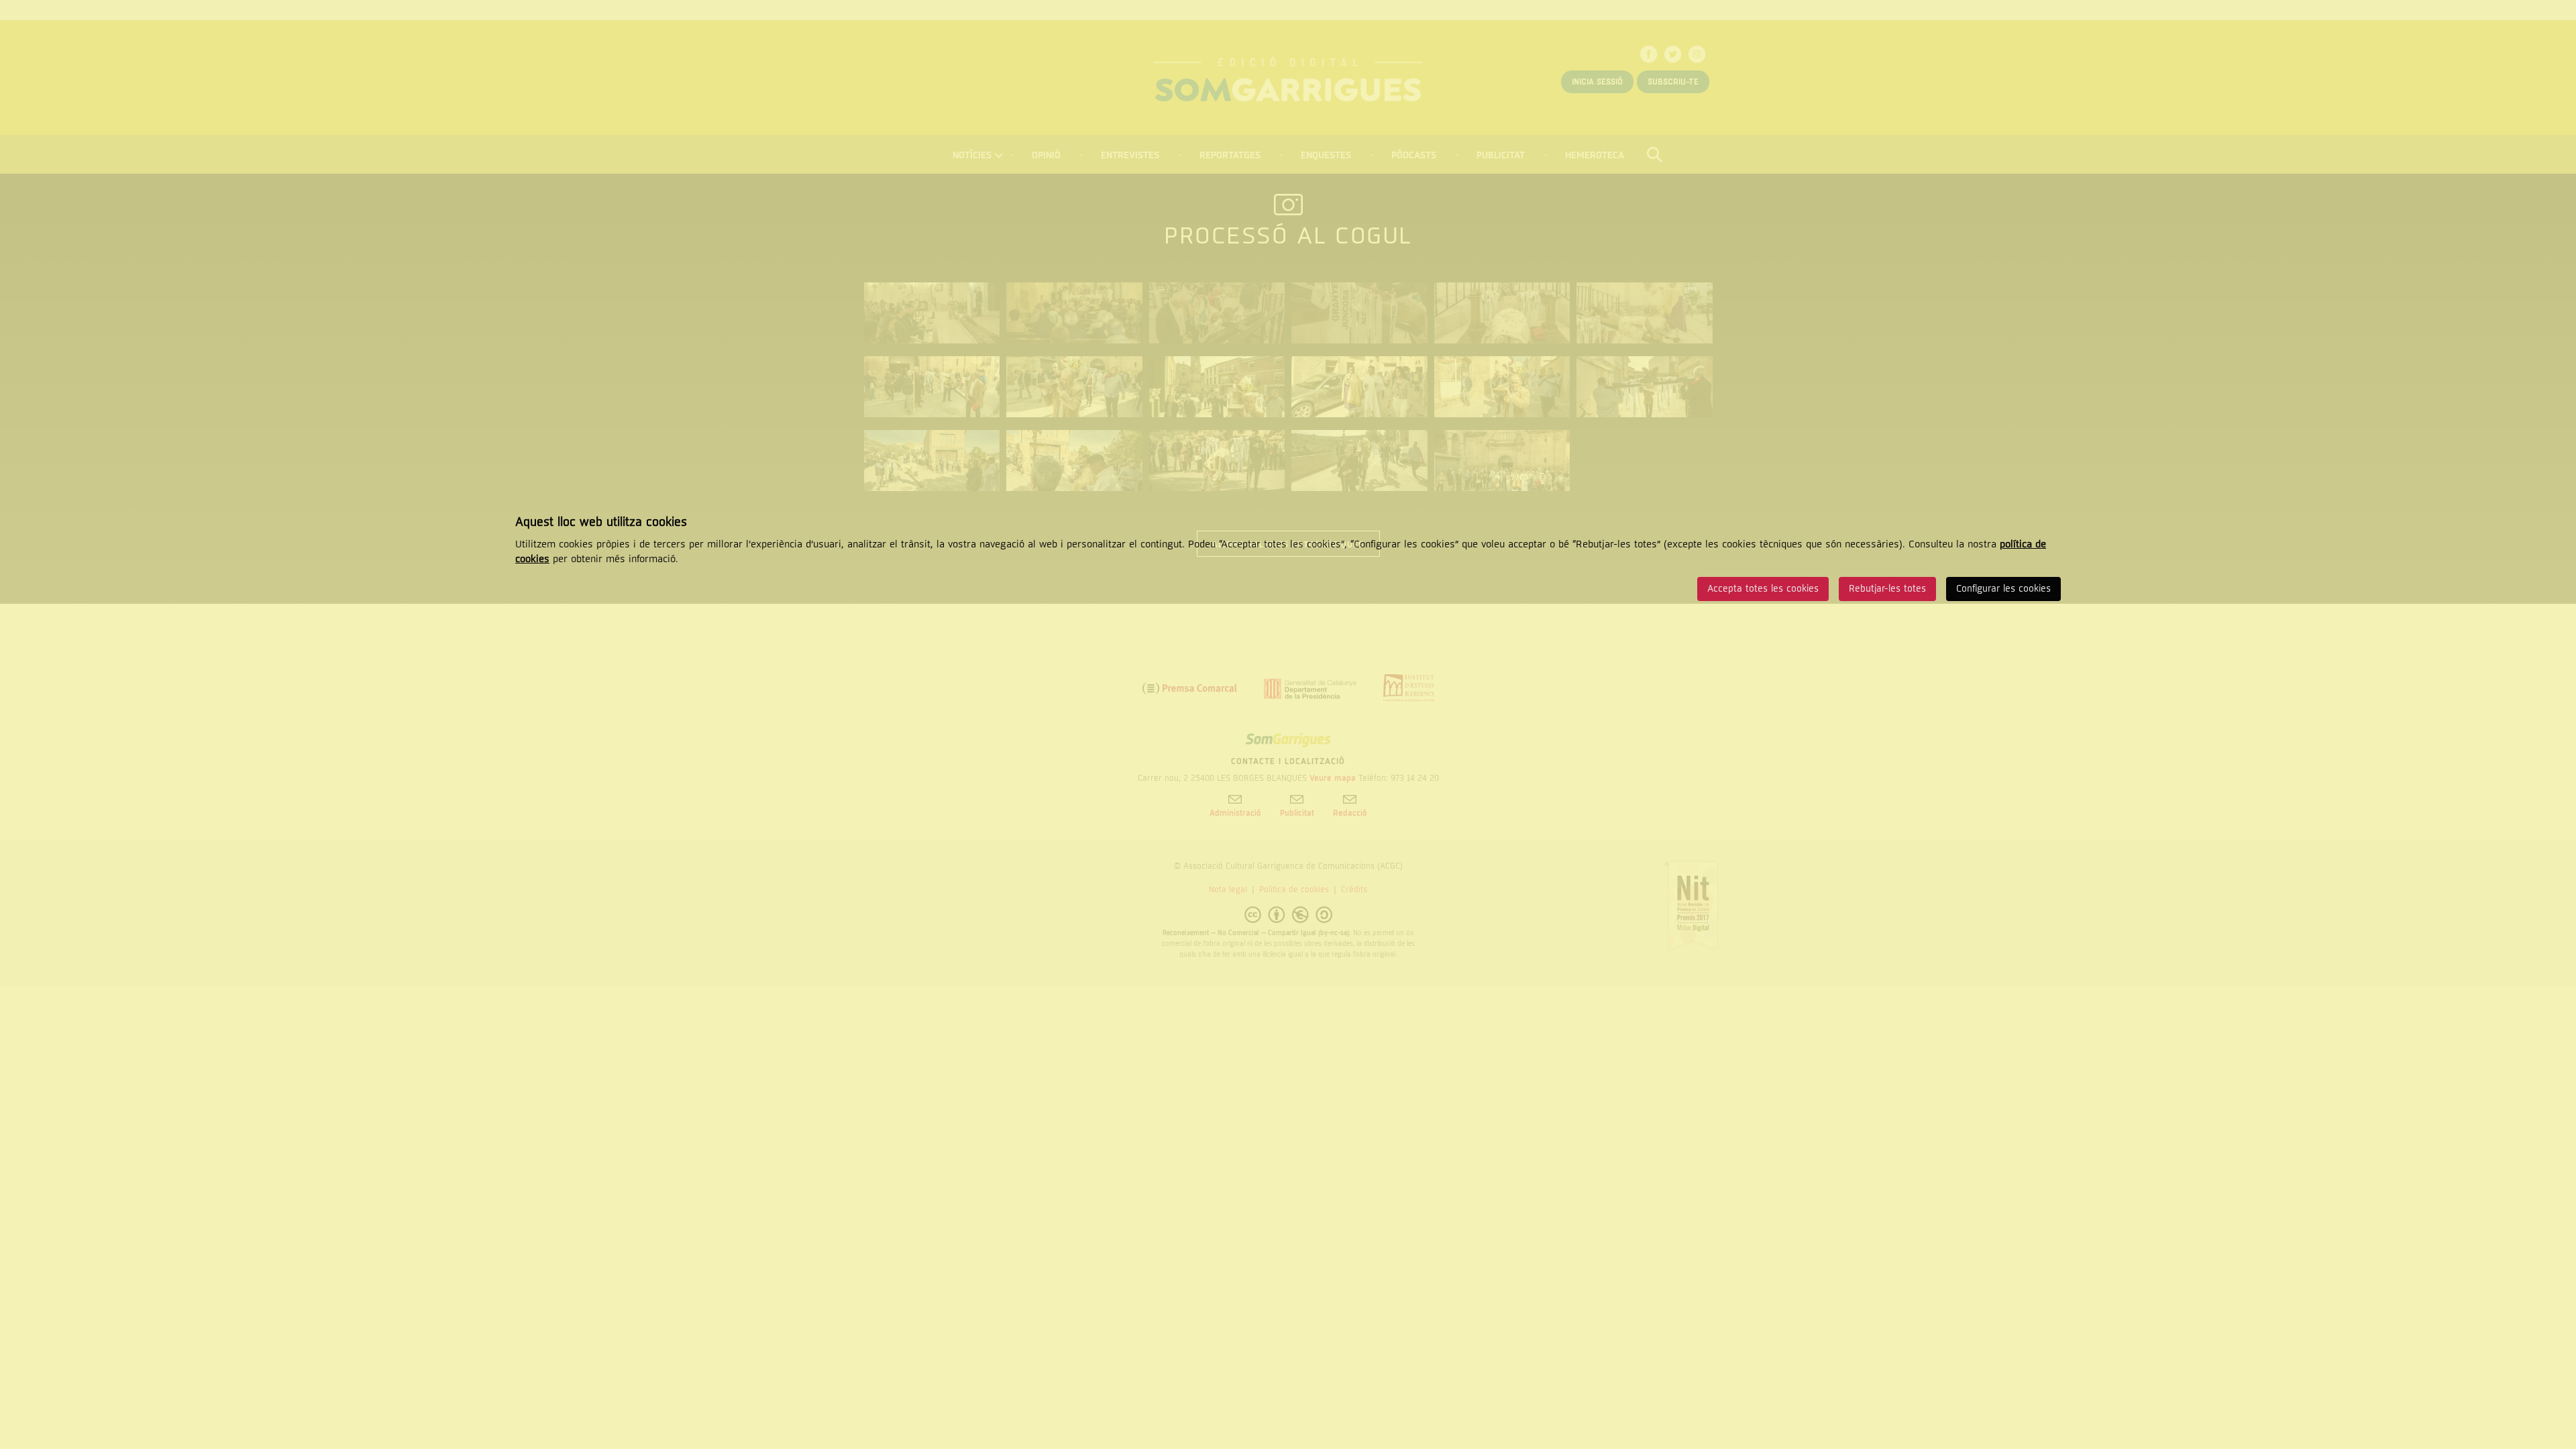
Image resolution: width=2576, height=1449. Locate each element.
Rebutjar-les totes (1887, 589)
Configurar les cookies (2003, 589)
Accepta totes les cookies (1763, 589)
